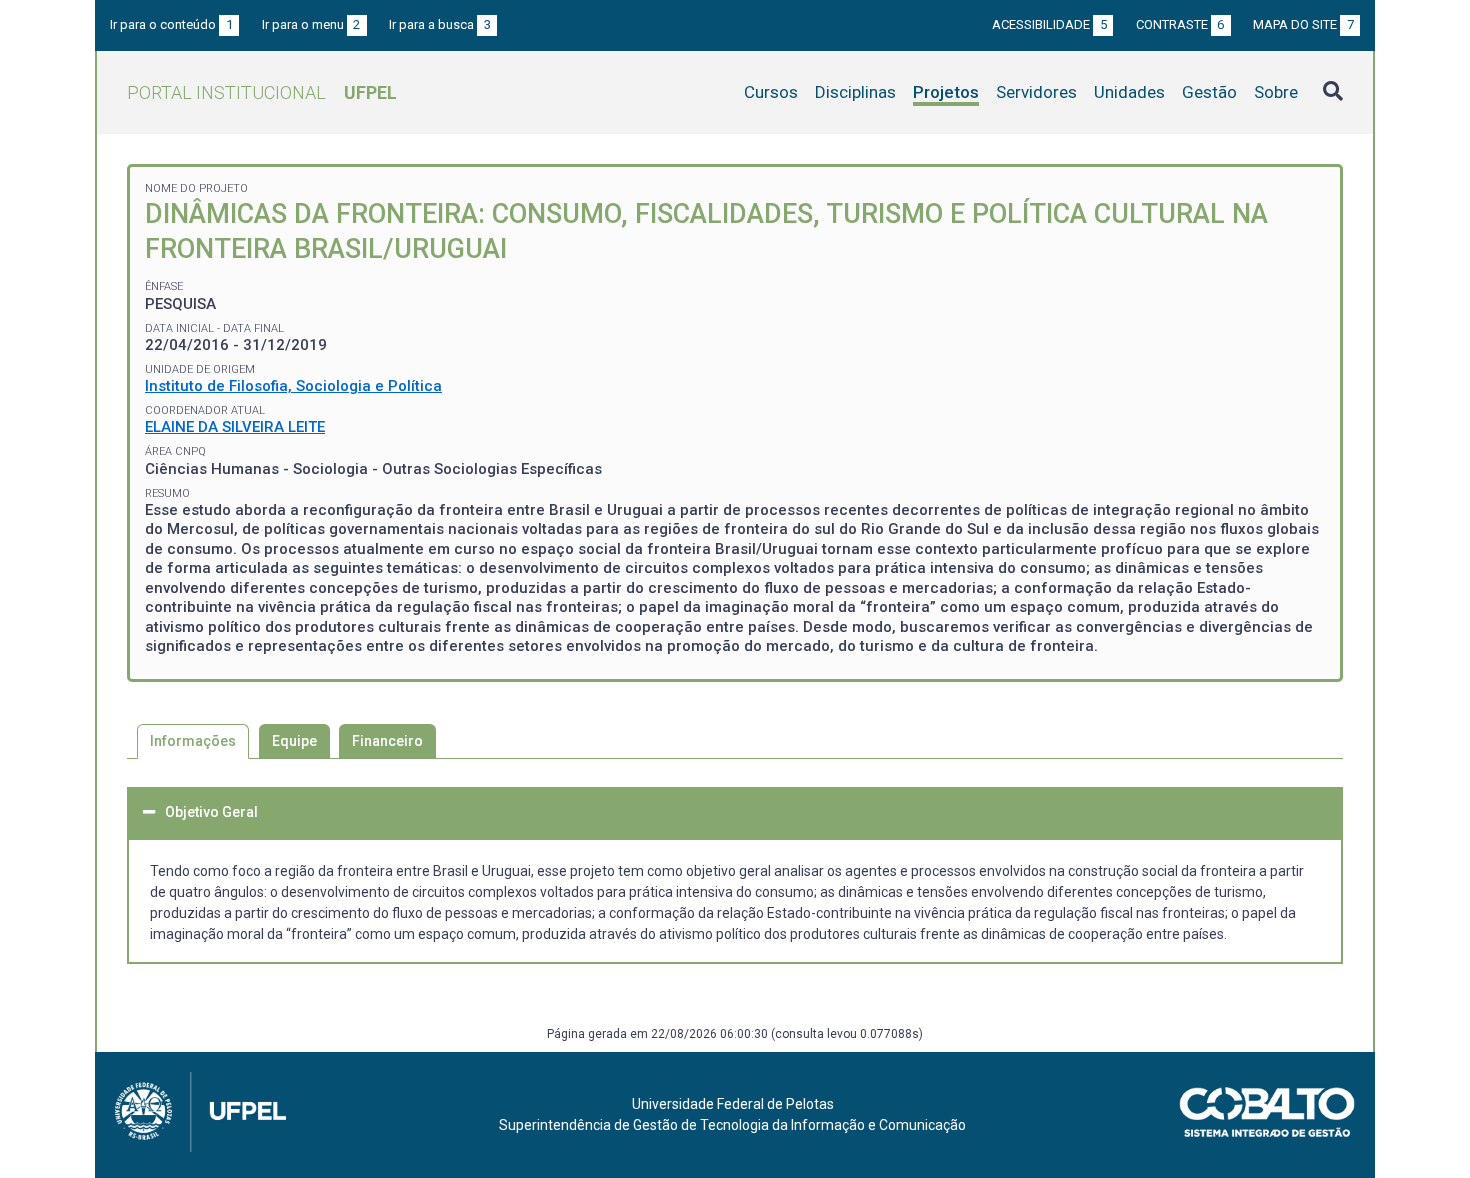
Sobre (1276, 92)
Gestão (1209, 92)
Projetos (946, 92)
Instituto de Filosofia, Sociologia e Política (293, 386)
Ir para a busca (440, 24)
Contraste (1180, 24)
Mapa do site (1303, 24)
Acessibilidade (1049, 24)
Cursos (771, 92)
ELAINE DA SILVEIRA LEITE (235, 427)
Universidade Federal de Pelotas (733, 1104)
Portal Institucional (262, 92)
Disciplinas (855, 92)
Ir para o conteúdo (171, 24)
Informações (193, 741)
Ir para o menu (311, 24)
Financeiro (387, 741)
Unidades (1129, 92)
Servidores (1036, 92)
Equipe (294, 741)
